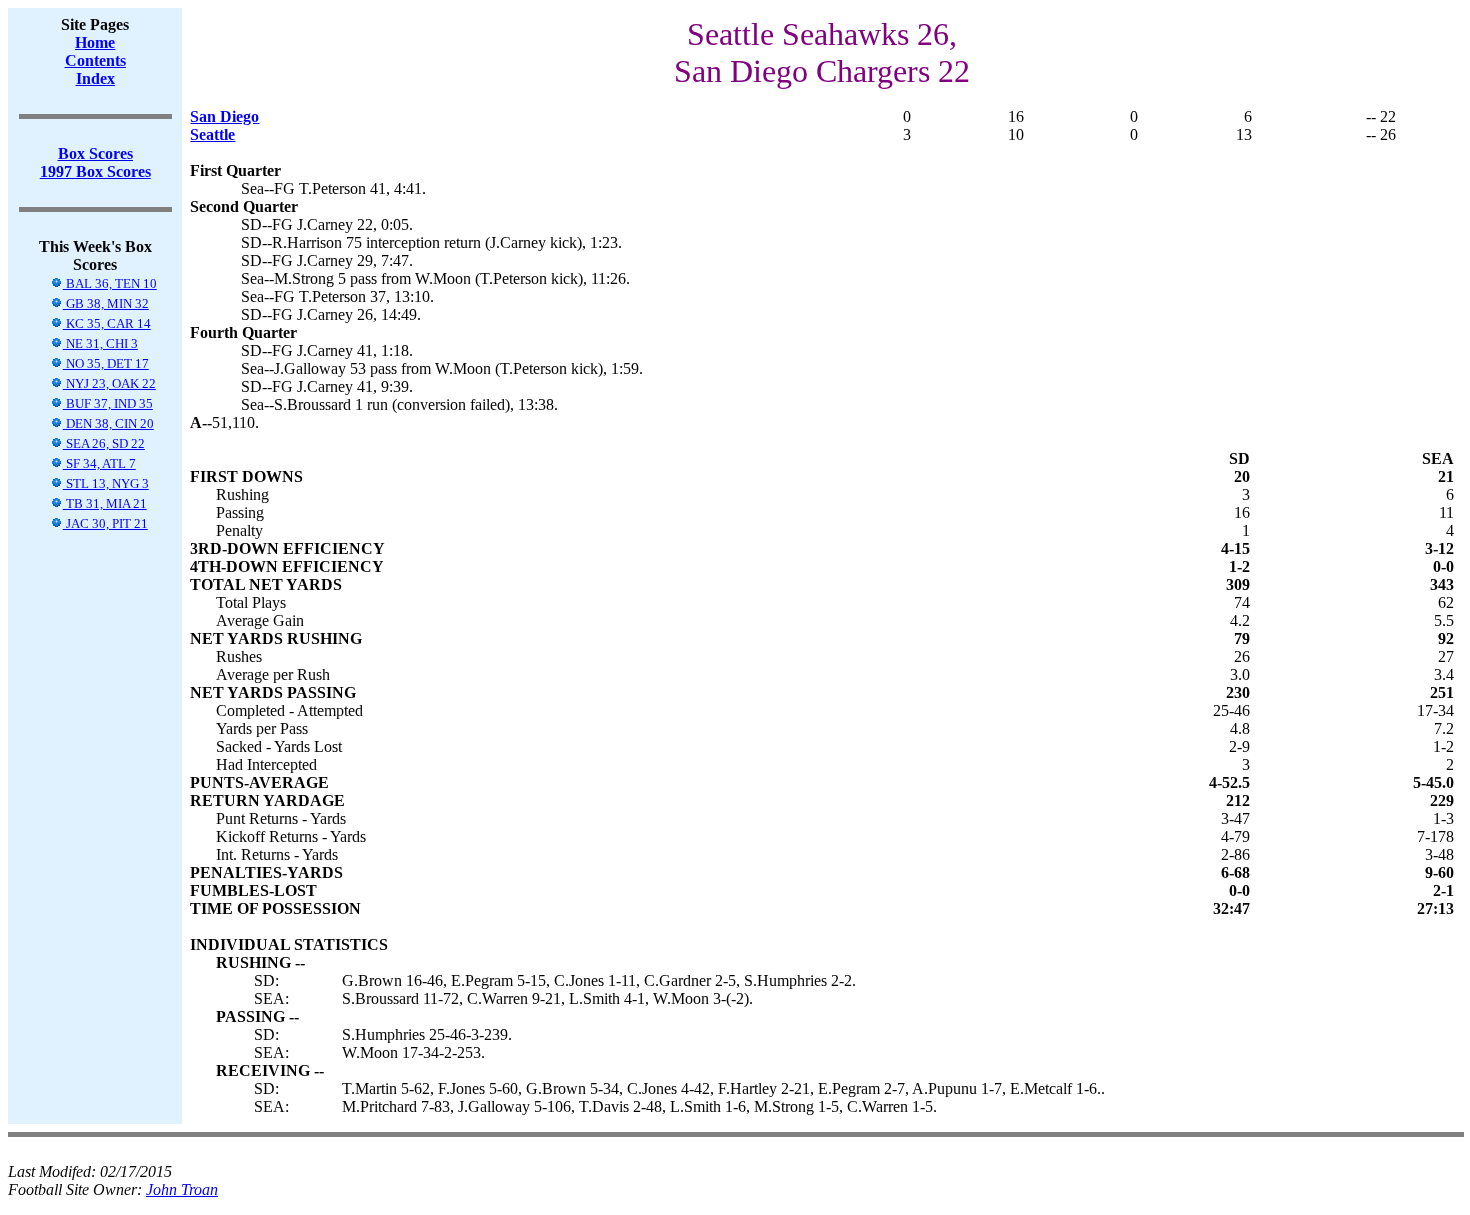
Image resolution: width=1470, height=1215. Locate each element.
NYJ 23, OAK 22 (109, 383)
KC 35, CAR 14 (107, 323)
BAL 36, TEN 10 (110, 283)
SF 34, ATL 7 (99, 463)
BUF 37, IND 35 (108, 403)
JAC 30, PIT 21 (105, 523)
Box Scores (95, 153)
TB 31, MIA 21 (105, 503)
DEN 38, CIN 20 (108, 423)
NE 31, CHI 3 (100, 343)
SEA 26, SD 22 (104, 443)
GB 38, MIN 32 (106, 303)
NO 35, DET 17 (106, 363)
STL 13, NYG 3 (106, 483)
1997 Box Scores (95, 171)
